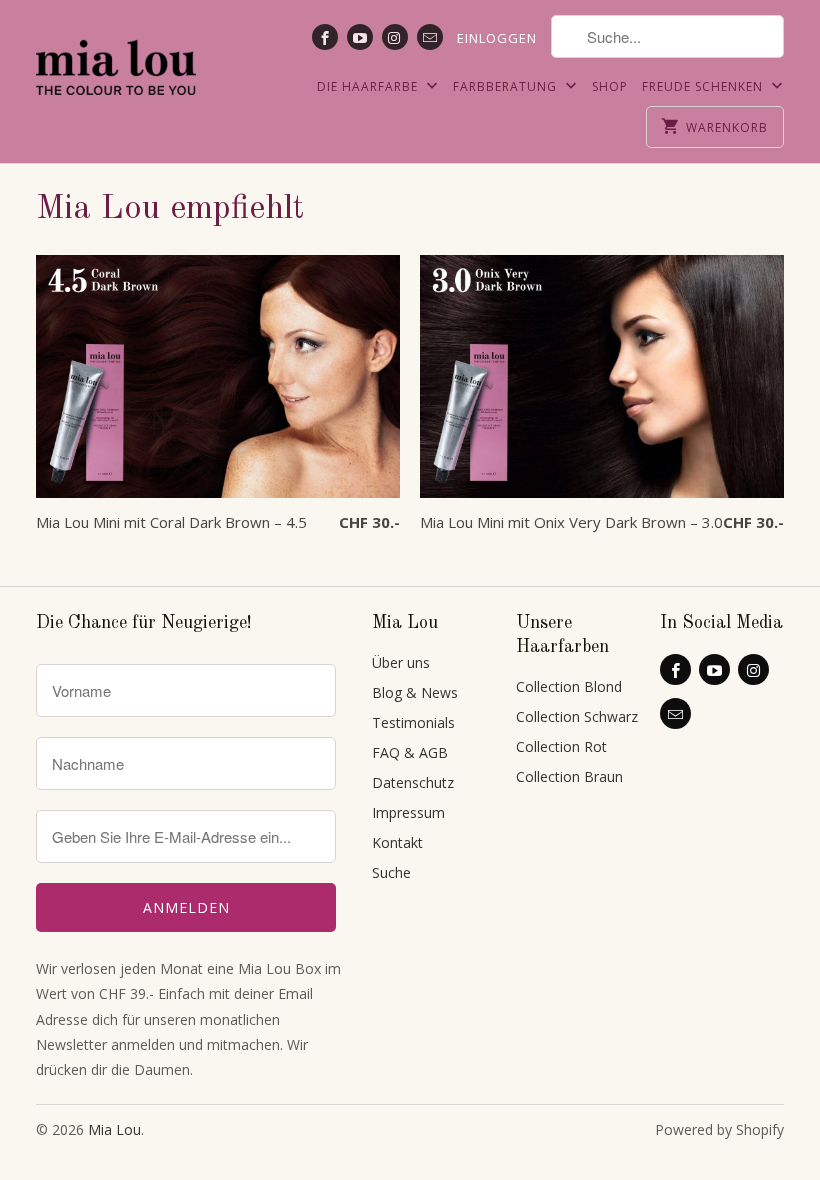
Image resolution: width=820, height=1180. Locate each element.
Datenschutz (413, 782)
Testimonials (413, 722)
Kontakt (397, 842)
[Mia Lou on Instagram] (395, 37)
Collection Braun (569, 776)
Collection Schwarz (577, 716)
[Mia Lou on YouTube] (360, 37)
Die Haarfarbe (369, 86)
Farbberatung (507, 86)
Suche (391, 872)
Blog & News (415, 692)
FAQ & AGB (410, 752)
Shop (610, 86)
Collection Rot (561, 746)
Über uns (401, 662)
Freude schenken (704, 86)
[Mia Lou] (116, 55)
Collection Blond (569, 686)
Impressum (408, 812)
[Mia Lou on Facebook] (325, 37)
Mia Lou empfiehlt (170, 209)
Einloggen (497, 38)
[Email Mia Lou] (430, 37)
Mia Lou (114, 1129)
